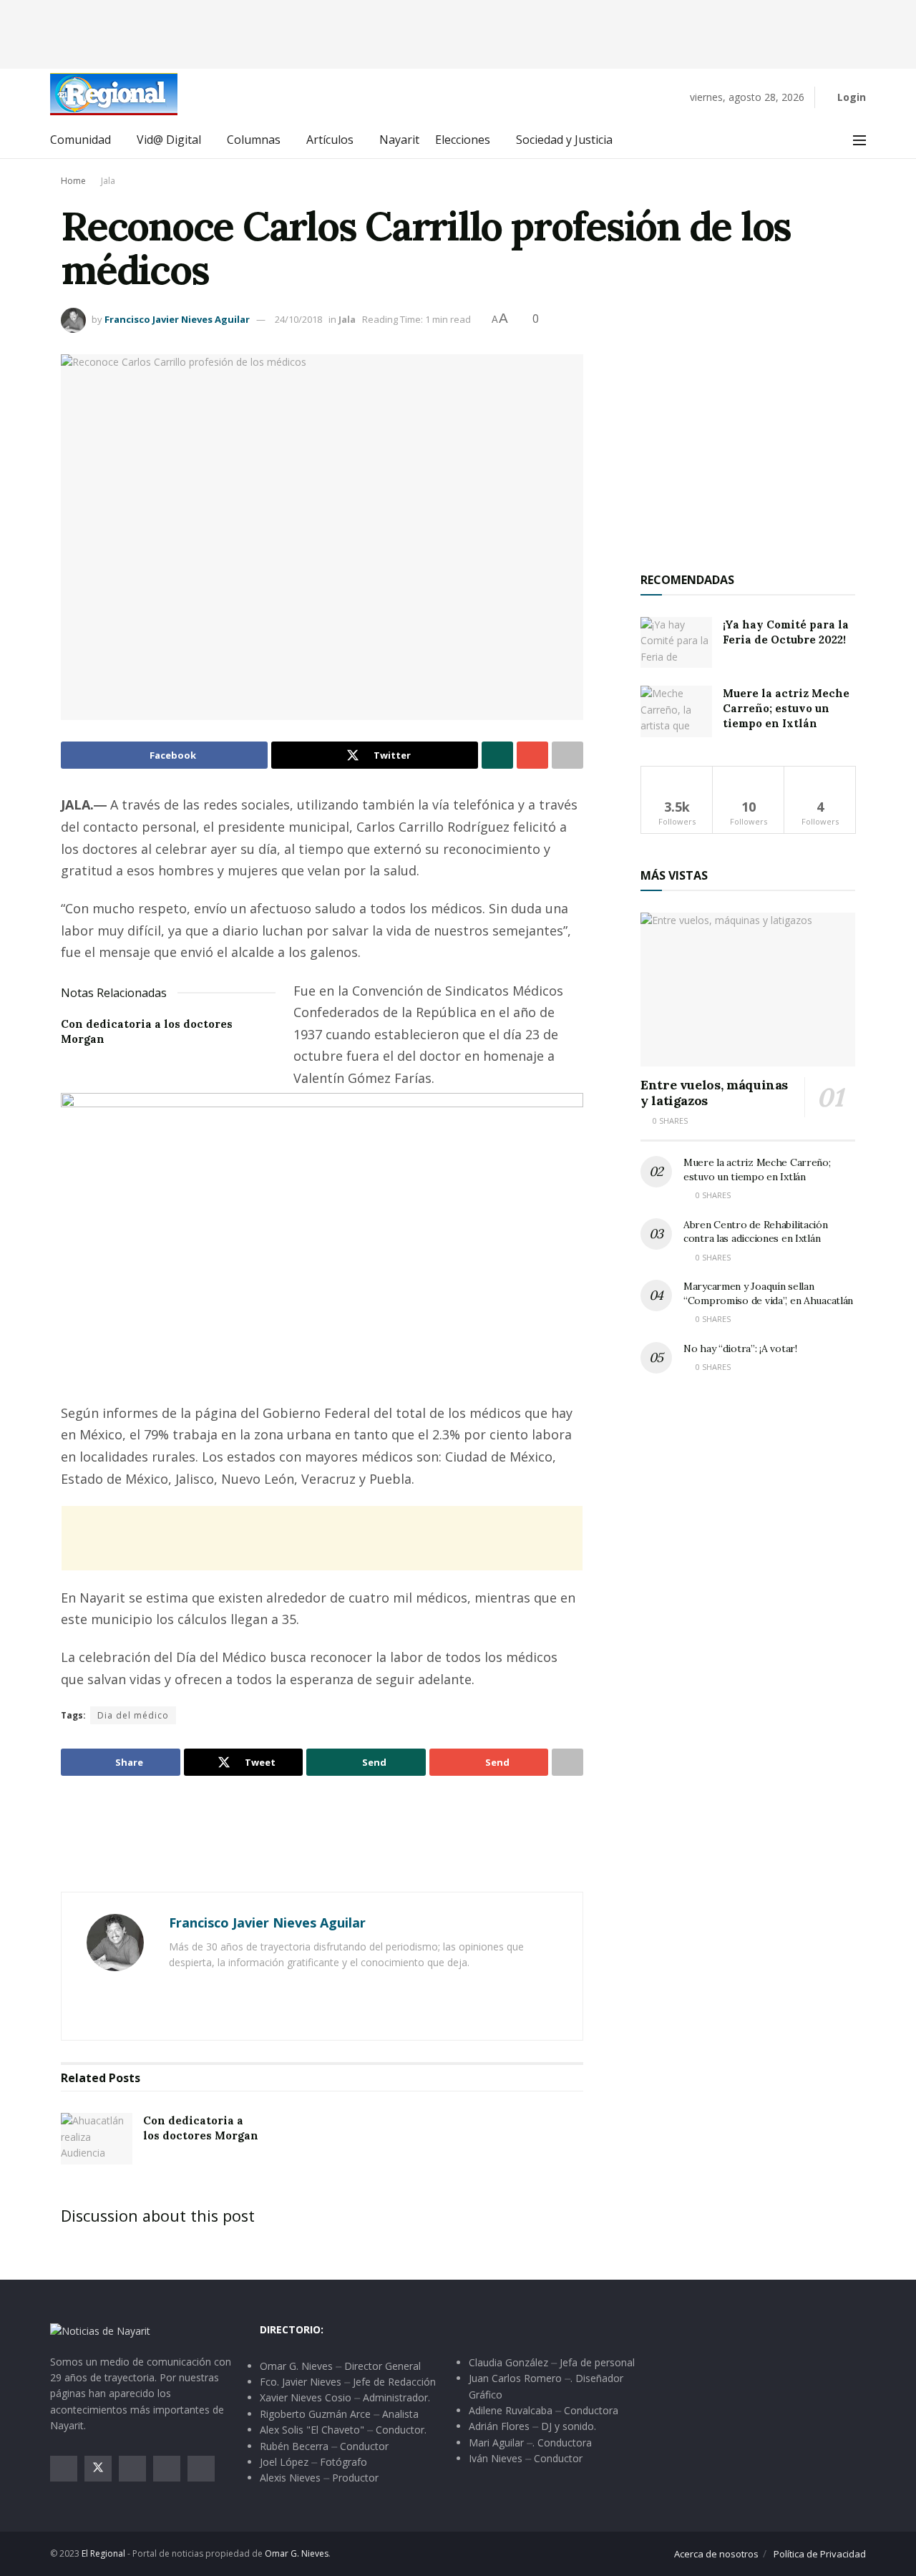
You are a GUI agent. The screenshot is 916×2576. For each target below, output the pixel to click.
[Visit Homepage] (114, 94)
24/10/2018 (298, 319)
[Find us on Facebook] (64, 2469)
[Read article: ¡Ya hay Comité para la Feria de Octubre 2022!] (676, 643)
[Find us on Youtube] (167, 2469)
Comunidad (81, 140)
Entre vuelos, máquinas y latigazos (714, 1093)
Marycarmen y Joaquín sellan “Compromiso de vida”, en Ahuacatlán (768, 1293)
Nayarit (399, 140)
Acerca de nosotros (716, 2554)
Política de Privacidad (820, 2554)
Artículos (330, 140)
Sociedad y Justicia (564, 140)
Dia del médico (133, 1715)
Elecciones (463, 140)
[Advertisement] (458, 32)
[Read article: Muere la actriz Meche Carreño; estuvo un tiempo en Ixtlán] (676, 711)
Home (73, 181)
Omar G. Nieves (297, 2553)
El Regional (103, 2553)
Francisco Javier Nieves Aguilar (177, 319)
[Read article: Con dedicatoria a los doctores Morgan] (97, 2139)
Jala (108, 181)
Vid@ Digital (169, 140)
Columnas (254, 140)
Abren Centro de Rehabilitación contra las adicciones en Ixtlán (756, 1232)
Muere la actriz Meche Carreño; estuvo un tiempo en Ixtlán (786, 708)
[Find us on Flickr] (201, 2469)
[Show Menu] (859, 140)
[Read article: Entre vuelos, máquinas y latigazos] (748, 990)
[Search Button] (828, 140)
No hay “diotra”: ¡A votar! (740, 1348)
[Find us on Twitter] (98, 2469)
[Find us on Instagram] (132, 2469)
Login (850, 97)
